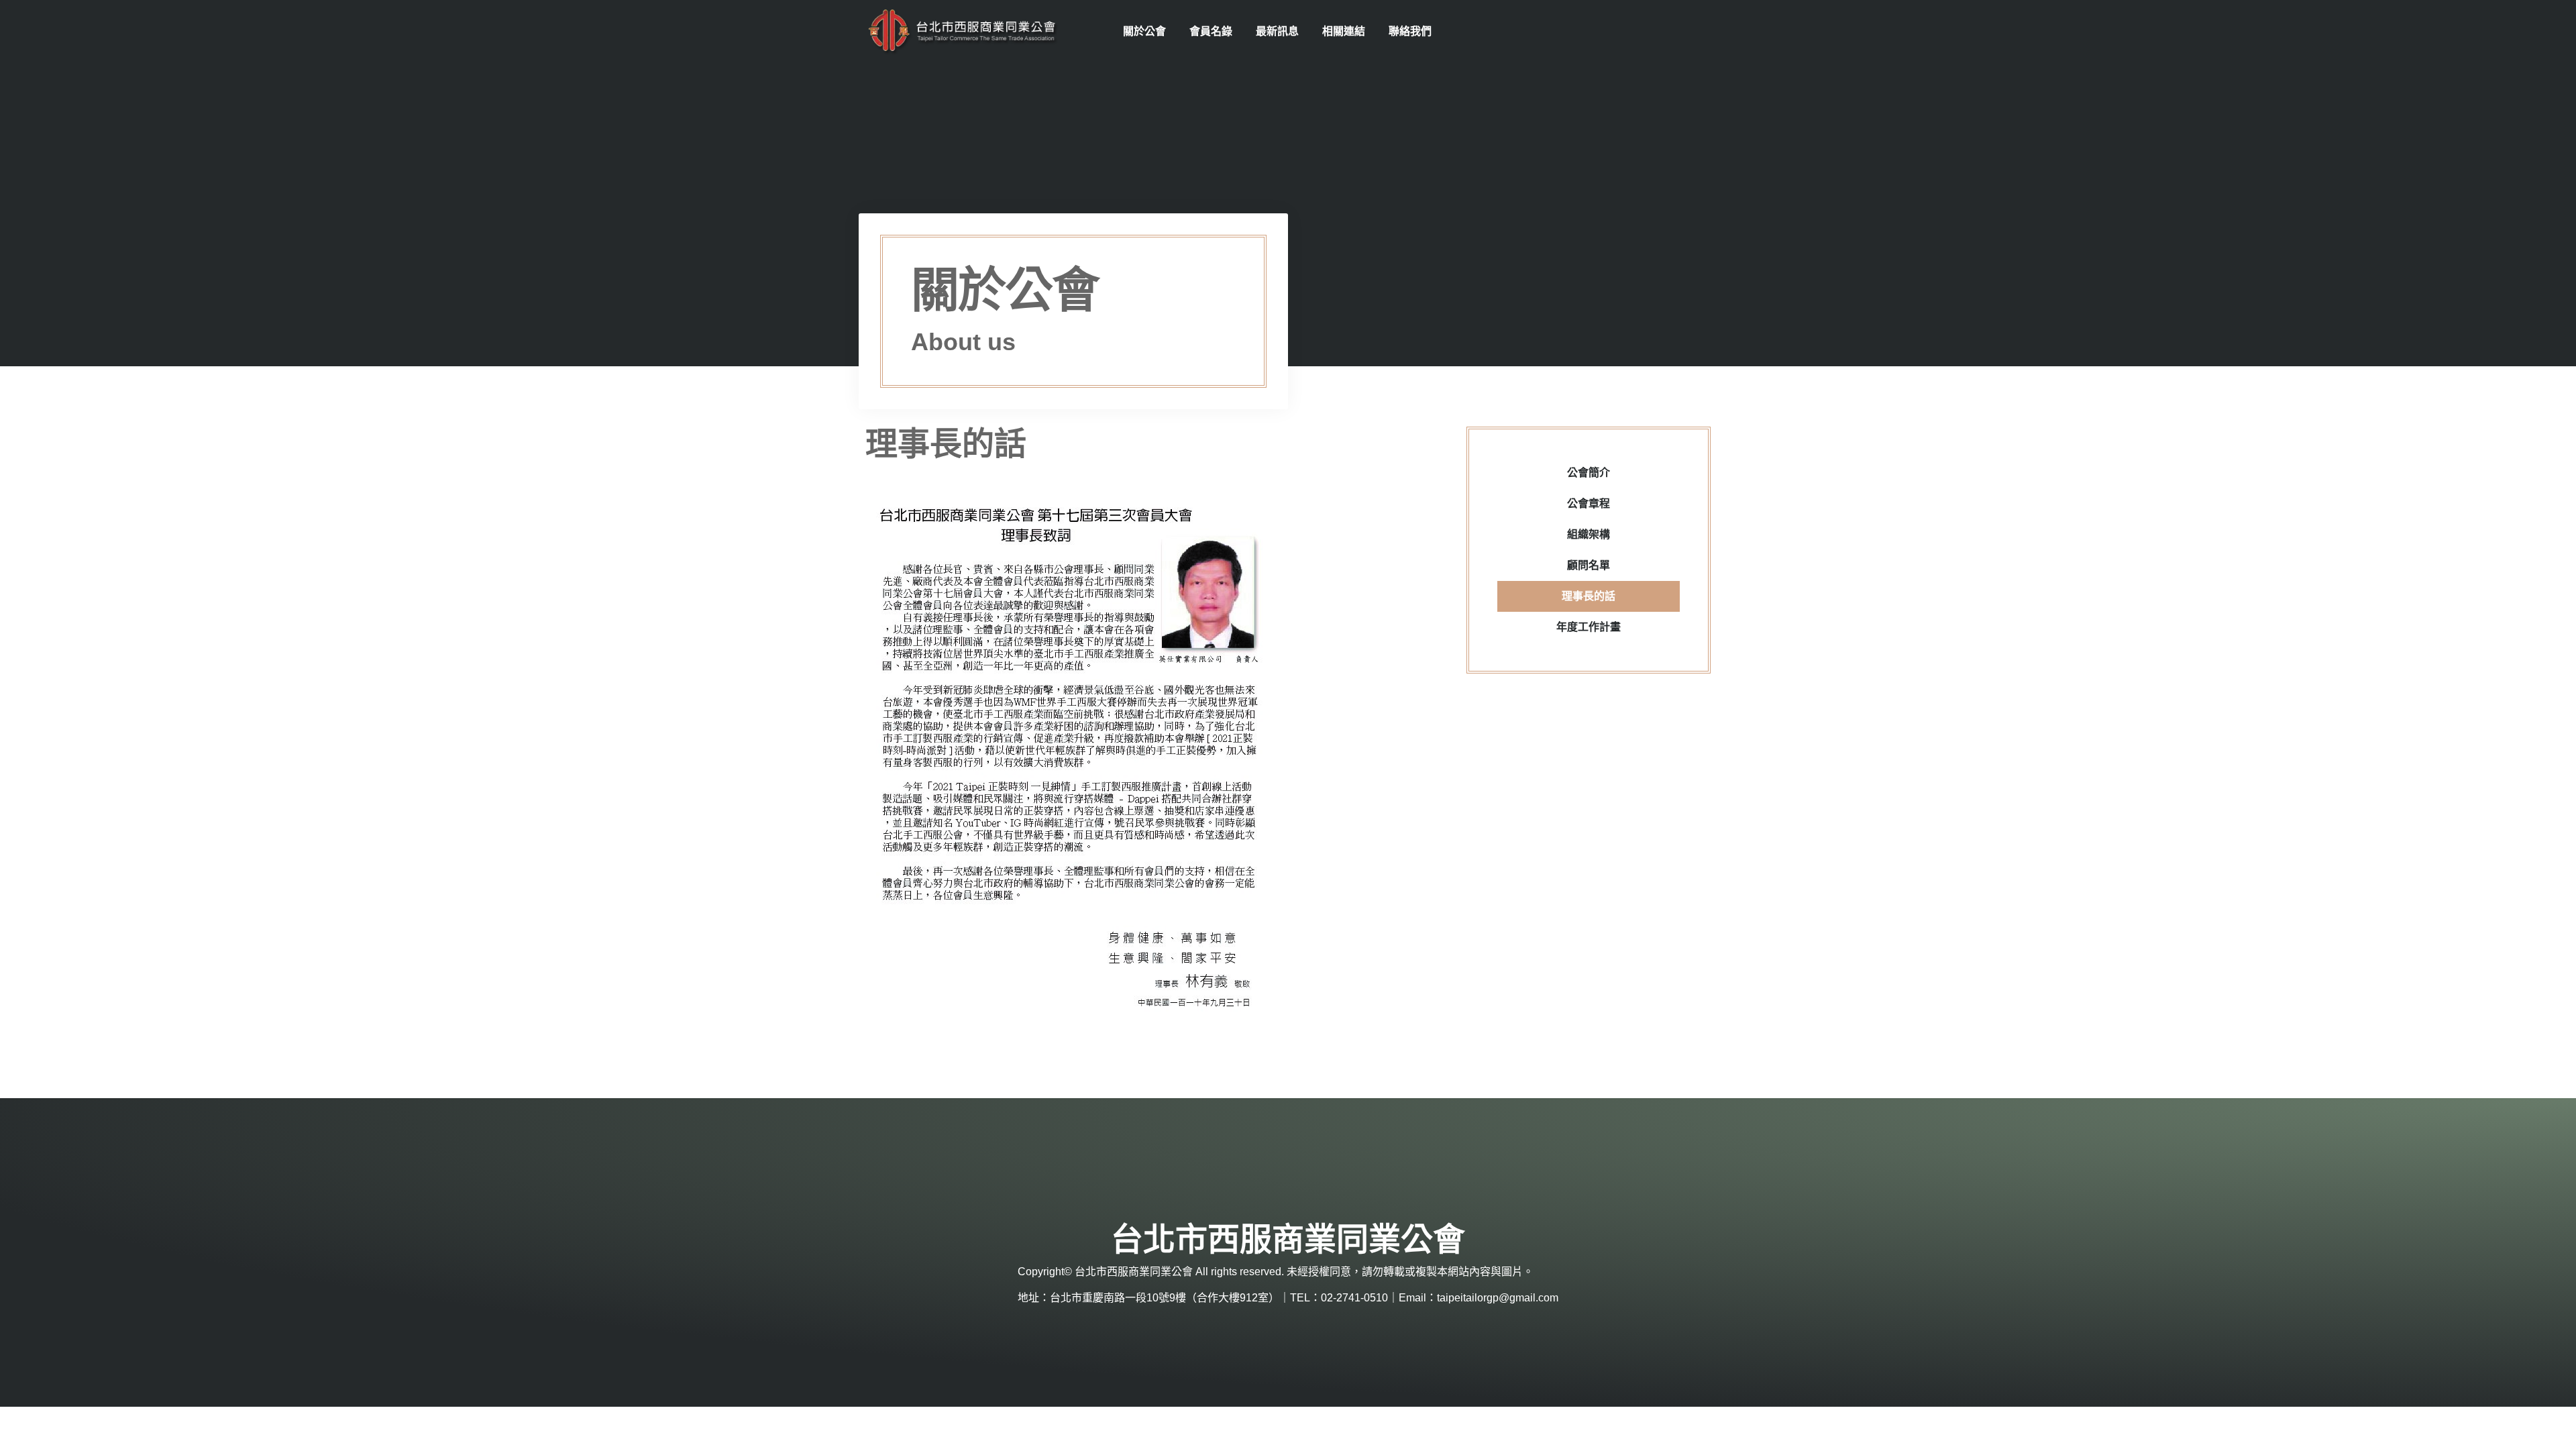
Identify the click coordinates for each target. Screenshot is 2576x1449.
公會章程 (1589, 503)
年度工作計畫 (1589, 627)
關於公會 (1144, 31)
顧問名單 (1589, 565)
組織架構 (1589, 534)
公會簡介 (1589, 473)
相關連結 (1344, 31)
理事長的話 (1589, 596)
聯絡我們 (1410, 31)
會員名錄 (1211, 31)
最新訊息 (1277, 31)
